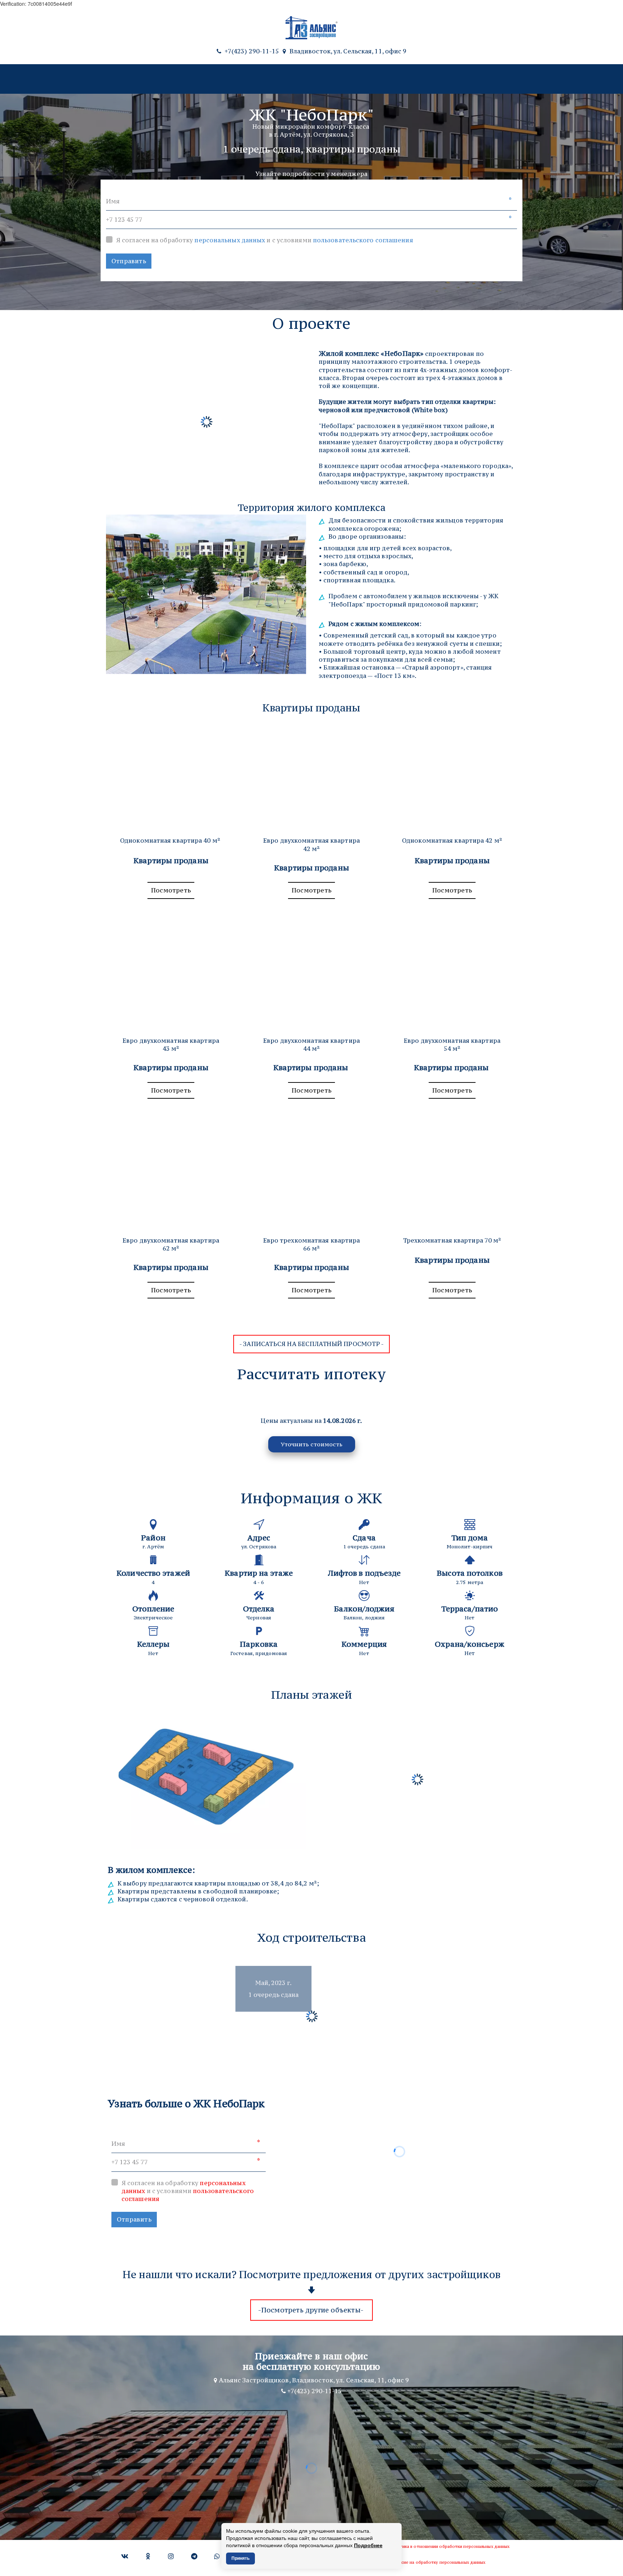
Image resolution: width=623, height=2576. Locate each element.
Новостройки (130, 79)
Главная (82, 79)
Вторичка (189, 79)
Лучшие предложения (253, 79)
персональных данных (230, 240)
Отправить (129, 261)
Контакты (502, 79)
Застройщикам (406, 79)
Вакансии (458, 79)
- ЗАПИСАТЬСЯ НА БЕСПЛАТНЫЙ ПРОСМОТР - (311, 1344)
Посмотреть (171, 890)
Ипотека (315, 79)
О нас (359, 79)
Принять (240, 2558)
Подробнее (368, 2545)
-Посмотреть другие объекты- (312, 2310)
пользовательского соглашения (363, 240)
